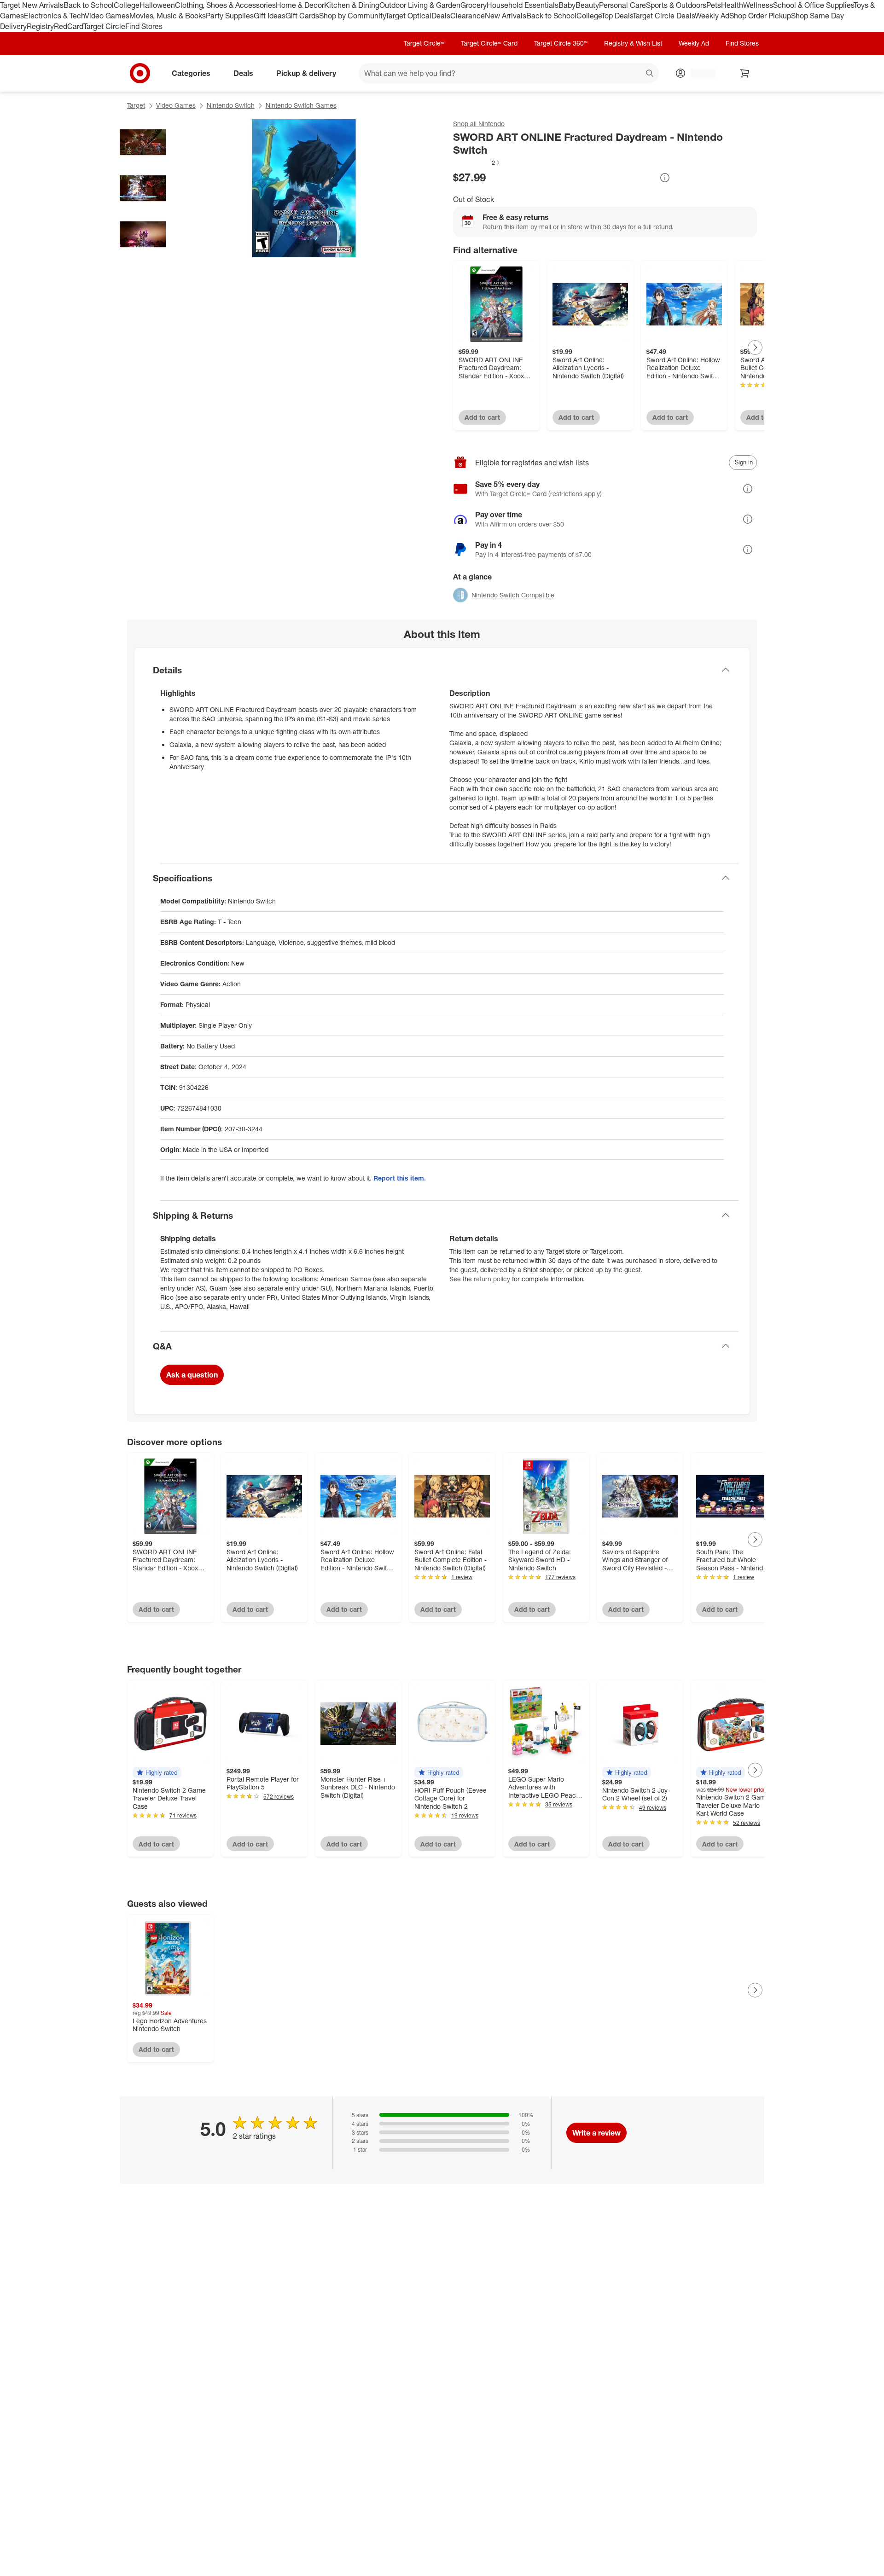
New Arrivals (506, 16)
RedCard (69, 26)
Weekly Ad (712, 16)
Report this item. (400, 1178)
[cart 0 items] (745, 73)
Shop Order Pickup (760, 16)
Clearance (468, 16)
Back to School (89, 5)
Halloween (157, 5)
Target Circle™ (424, 43)
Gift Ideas (270, 16)
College (127, 5)
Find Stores (144, 26)
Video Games (107, 16)
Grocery (474, 5)
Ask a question (192, 1375)
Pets (714, 5)
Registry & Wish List (633, 43)
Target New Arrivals (32, 5)
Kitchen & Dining (352, 5)
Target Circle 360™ (561, 43)
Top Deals (617, 16)
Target (136, 105)
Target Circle (104, 26)
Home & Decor (300, 5)
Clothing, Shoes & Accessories (225, 5)
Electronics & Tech (54, 16)
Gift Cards (302, 16)
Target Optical (408, 16)
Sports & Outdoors (676, 5)
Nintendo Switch (231, 105)
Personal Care (622, 5)
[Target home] (140, 73)
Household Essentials (523, 5)
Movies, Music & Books (168, 16)
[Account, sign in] (699, 73)
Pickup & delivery (306, 73)
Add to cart (482, 417)
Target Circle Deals (664, 16)
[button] (477, 162)
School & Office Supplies (813, 5)
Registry (40, 26)
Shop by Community (352, 16)
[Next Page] (755, 347)
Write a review (596, 2133)
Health (732, 5)
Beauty (587, 5)
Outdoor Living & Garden (420, 5)
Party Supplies (230, 16)
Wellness (758, 5)
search (650, 74)
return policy (492, 1279)
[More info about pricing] (665, 178)
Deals (441, 16)
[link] (477, 162)
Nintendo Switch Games (301, 105)
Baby (567, 5)
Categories (191, 73)
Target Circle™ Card (489, 43)
